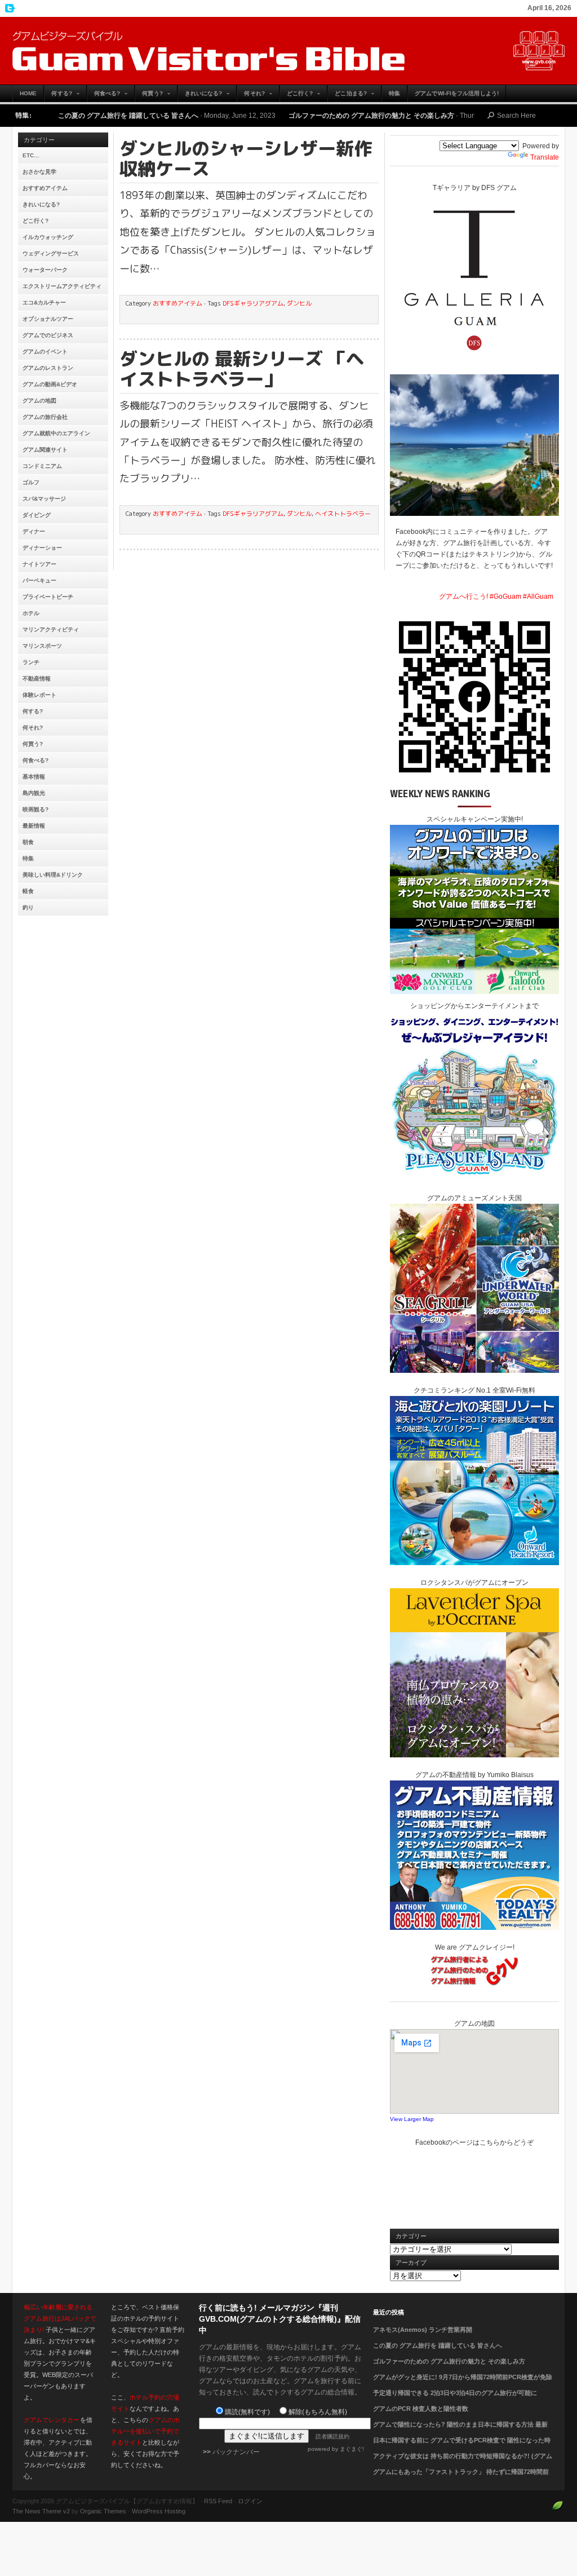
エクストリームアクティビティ (62, 286)
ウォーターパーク (45, 270)
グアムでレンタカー (52, 2420)
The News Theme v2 (41, 2511)
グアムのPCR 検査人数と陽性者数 (421, 2409)
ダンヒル (299, 303)
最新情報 (34, 826)
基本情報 (34, 777)
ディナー (34, 531)
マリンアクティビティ (51, 629)
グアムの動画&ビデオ (50, 384)
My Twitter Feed (8, 8)
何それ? (250, 96)
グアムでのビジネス (48, 335)
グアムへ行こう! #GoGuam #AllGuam (496, 596)
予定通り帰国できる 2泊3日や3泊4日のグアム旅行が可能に (455, 2393)
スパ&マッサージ (44, 499)
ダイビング (37, 515)
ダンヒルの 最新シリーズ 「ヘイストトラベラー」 (242, 369)
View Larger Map (412, 2119)
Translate (545, 157)
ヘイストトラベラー (343, 514)
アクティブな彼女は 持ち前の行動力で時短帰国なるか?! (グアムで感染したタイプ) (463, 2463)
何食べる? (104, 96)
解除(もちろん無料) (318, 2412)
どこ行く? (296, 96)
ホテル (31, 613)
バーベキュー (39, 580)
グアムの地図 (39, 401)
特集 (394, 93)
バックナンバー (236, 2452)
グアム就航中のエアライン (56, 433)
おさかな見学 (39, 172)
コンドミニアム (42, 466)
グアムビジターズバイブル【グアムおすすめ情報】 (288, 51)
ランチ (31, 662)
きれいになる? (200, 96)
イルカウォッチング (48, 237)
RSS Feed (218, 2501)
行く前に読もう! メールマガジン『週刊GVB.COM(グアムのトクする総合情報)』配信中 (280, 2319)
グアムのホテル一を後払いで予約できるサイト (145, 2431)
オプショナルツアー (48, 319)
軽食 (28, 891)
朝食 (28, 842)
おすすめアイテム (45, 188)
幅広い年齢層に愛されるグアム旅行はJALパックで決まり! (60, 2318)
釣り (28, 907)
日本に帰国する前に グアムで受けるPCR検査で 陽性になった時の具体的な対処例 (462, 2447)
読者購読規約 (332, 2436)
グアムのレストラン (48, 368)
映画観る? (35, 809)
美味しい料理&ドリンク (53, 875)
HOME (28, 93)
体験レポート (39, 695)
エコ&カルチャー (44, 302)
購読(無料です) (247, 2412)
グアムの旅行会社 (45, 417)
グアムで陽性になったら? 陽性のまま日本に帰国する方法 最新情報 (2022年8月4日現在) (460, 2431)
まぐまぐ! (352, 2449)
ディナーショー (42, 548)
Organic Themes (103, 2511)
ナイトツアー (39, 564)
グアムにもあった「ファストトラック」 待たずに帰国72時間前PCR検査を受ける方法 (461, 2478)
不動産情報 (37, 679)
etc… (31, 155)
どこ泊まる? (347, 96)
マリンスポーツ (42, 646)
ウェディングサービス (51, 253)
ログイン (250, 2501)
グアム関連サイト (45, 450)
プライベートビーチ (48, 597)
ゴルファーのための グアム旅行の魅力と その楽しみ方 (277, 116)
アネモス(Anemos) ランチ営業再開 (423, 2330)
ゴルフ (31, 482)
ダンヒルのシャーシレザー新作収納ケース (246, 158)
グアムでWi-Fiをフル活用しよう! (457, 93)
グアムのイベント (45, 352)
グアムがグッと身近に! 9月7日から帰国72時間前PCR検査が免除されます (463, 2384)
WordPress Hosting (159, 2511)
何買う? (148, 96)
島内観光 (34, 793)
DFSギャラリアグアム (253, 303)
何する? (58, 96)
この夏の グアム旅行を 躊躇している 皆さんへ (438, 2345)
